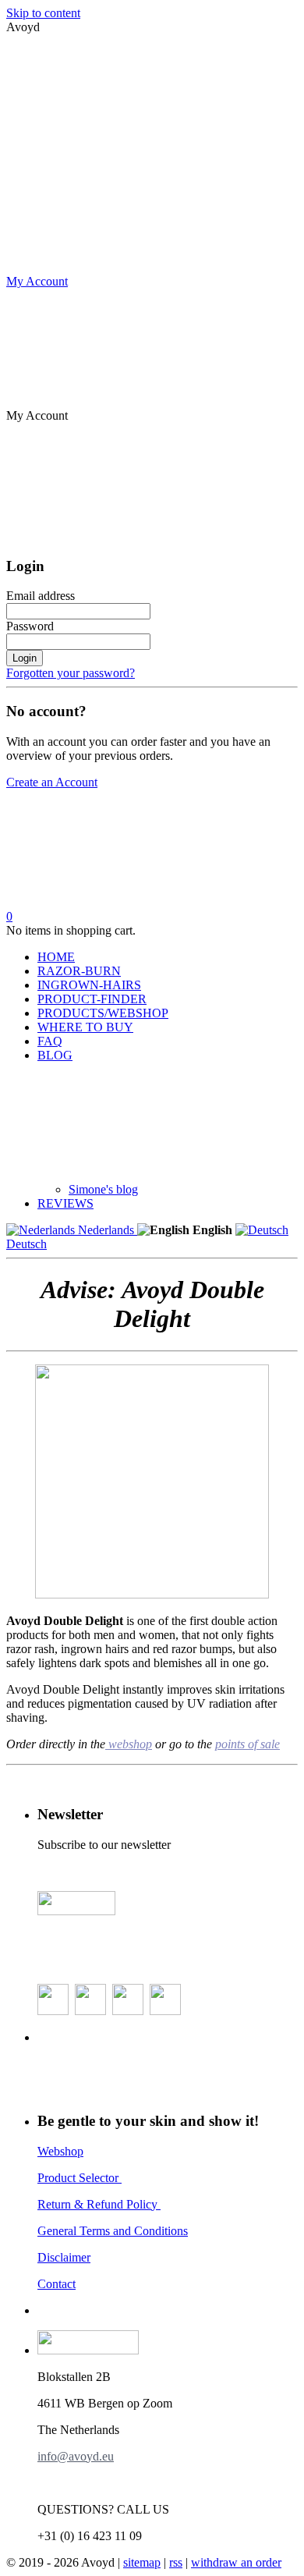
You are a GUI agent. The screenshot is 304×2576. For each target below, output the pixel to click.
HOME (56, 957)
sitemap (142, 2562)
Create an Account (52, 782)
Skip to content (43, 13)
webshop (129, 1744)
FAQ (50, 1041)
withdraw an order (236, 2562)
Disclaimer (64, 2257)
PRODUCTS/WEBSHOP (103, 1013)
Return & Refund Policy (99, 2204)
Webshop (60, 2151)
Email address (41, 596)
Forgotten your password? (71, 673)
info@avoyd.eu (76, 2456)
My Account (37, 281)
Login (25, 658)
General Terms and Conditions (113, 2231)
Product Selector (80, 2178)
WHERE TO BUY (85, 1027)
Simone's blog (103, 1189)
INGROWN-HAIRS (89, 985)
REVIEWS (65, 1203)
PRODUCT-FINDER (92, 999)
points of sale (247, 1744)
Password (30, 626)
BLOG (55, 1055)
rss (176, 2562)
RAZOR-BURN (79, 971)
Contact (57, 2284)
